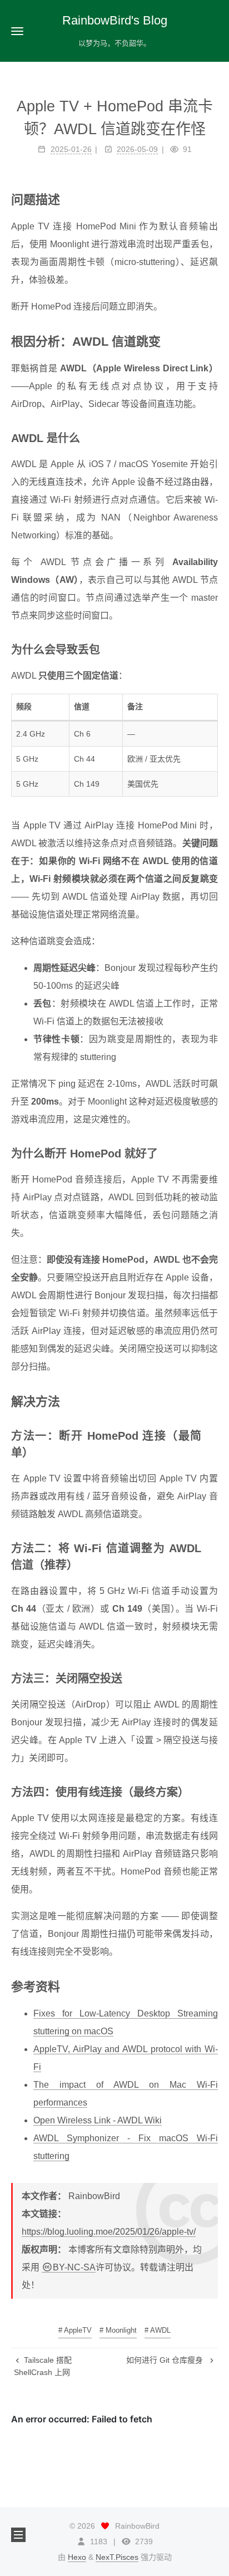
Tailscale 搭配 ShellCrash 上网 (43, 2366)
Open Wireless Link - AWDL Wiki (98, 2120)
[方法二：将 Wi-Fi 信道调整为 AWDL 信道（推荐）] (212, 1547)
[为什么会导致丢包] (212, 649)
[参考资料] (212, 1986)
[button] (17, 31)
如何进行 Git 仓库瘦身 (166, 2360)
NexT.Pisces (117, 2557)
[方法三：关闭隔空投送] (212, 1677)
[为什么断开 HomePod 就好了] (212, 1152)
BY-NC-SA (74, 2267)
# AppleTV (75, 2330)
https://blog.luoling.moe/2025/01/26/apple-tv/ (109, 2232)
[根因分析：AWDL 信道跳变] (212, 341)
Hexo (77, 2557)
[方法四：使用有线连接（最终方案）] (212, 1791)
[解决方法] (212, 1401)
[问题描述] (212, 199)
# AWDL (158, 2330)
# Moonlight (118, 2330)
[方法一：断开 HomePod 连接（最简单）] (212, 1435)
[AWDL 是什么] (212, 437)
